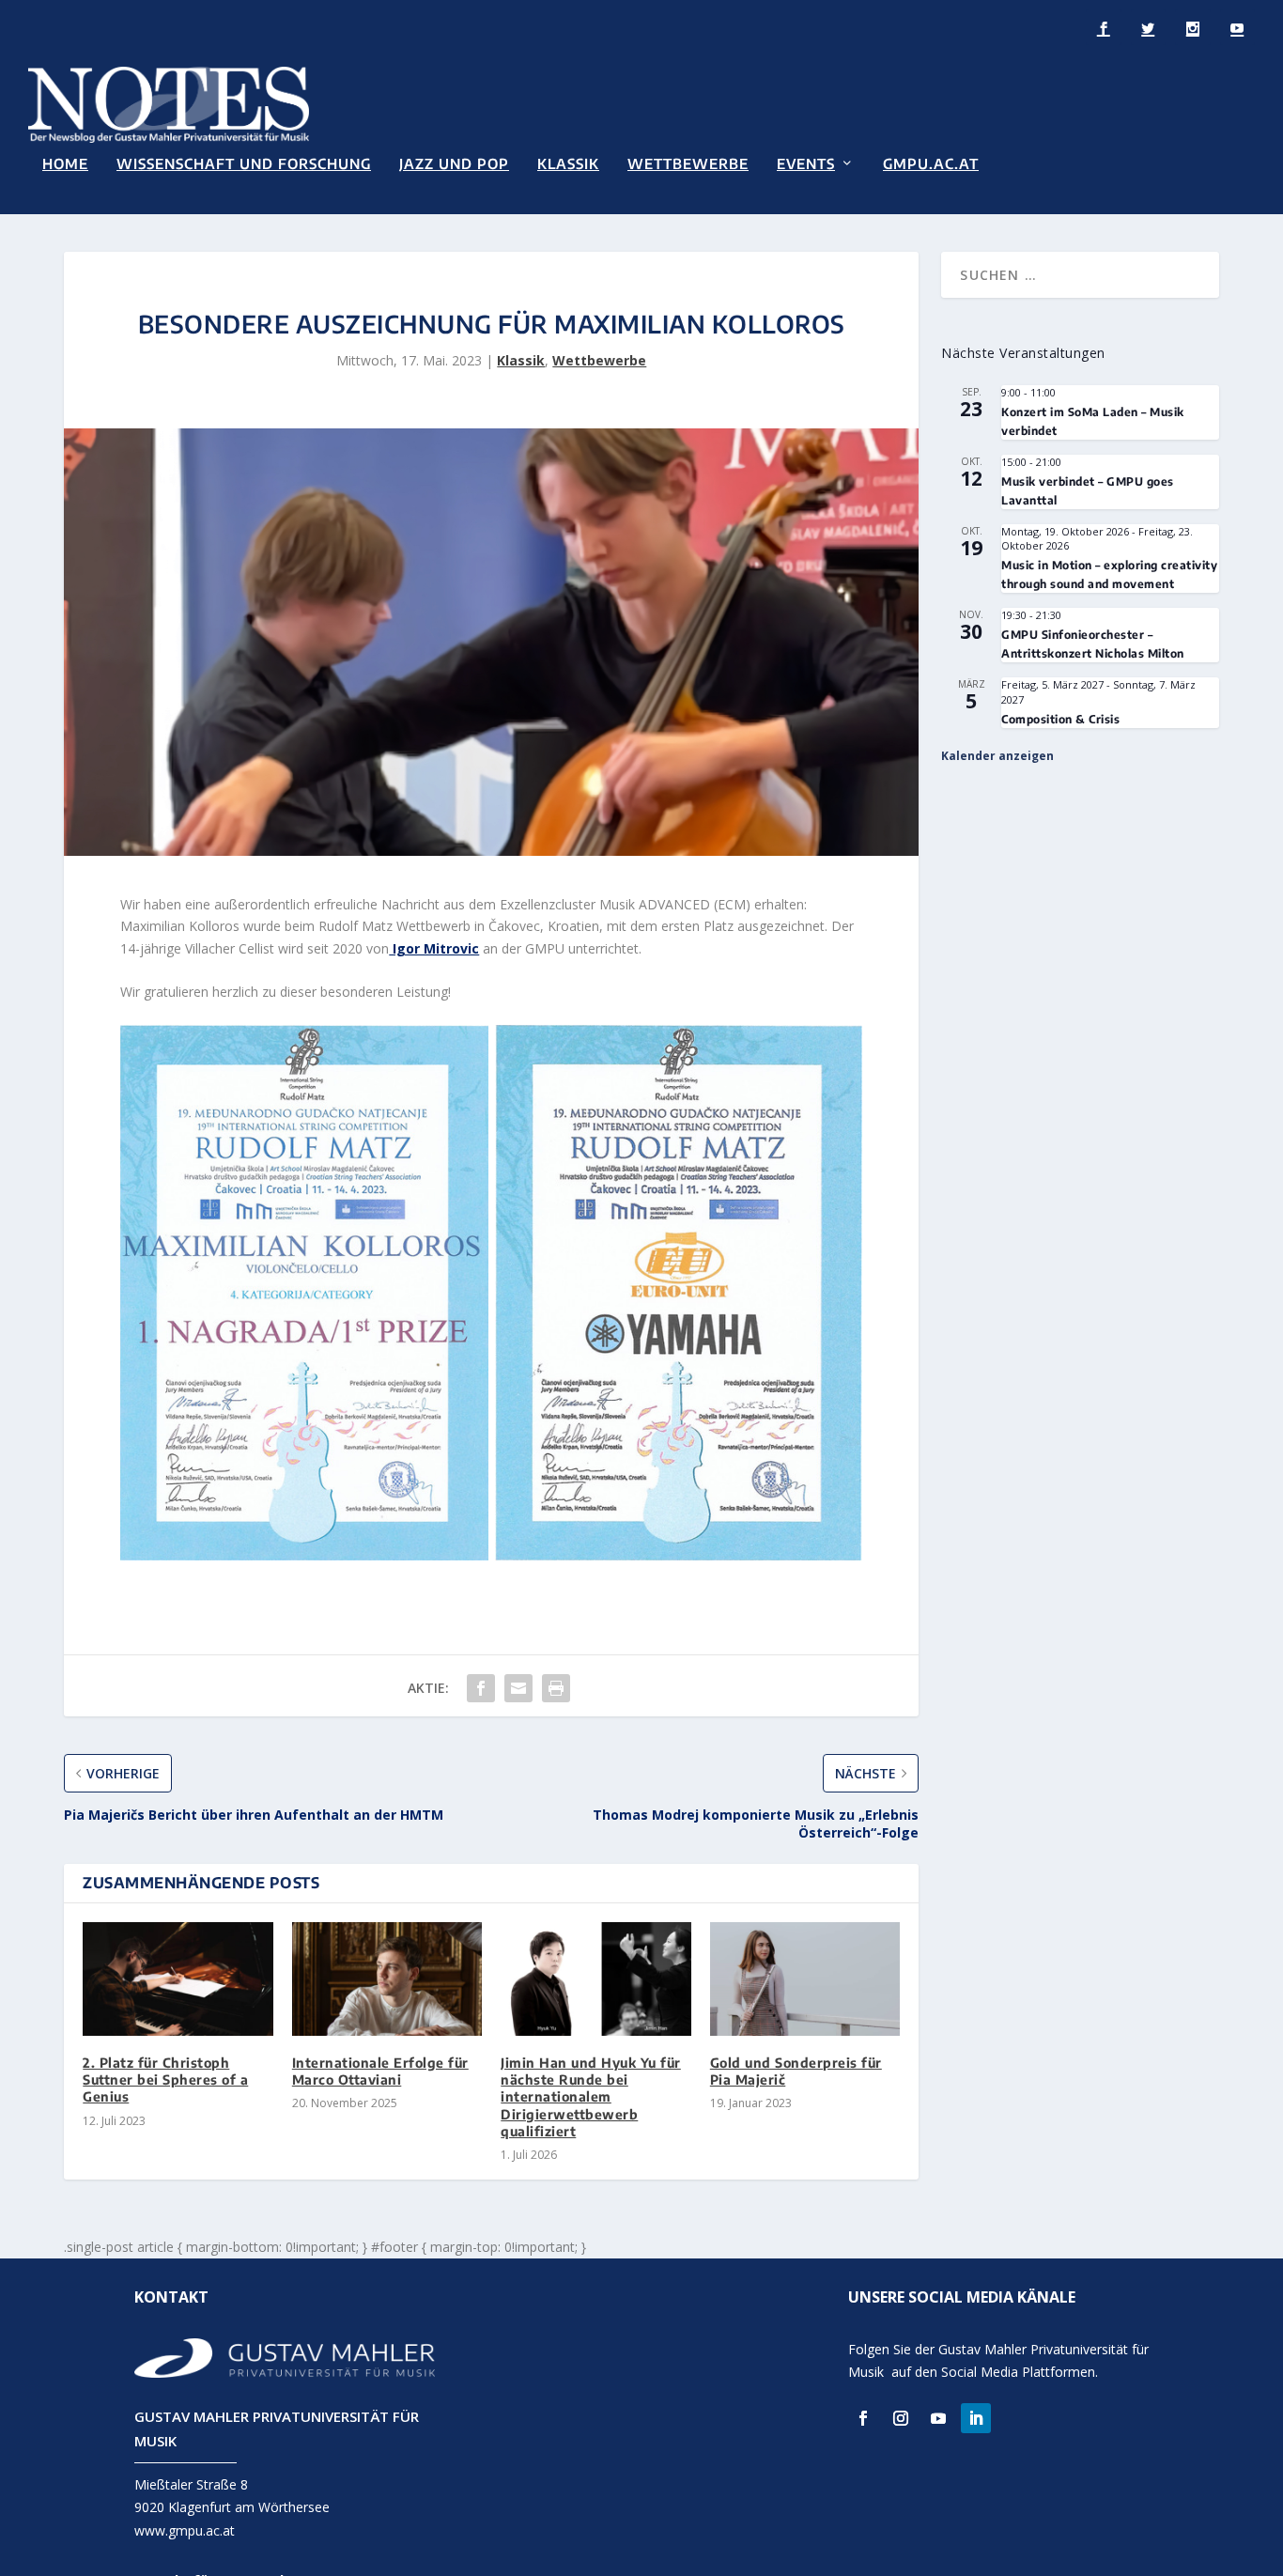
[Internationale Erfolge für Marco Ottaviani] (387, 1979)
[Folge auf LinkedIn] (976, 2418)
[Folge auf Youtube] (938, 2418)
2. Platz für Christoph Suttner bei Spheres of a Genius (165, 2079)
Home (65, 164)
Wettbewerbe (688, 164)
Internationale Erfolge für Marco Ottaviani (380, 2071)
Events (806, 164)
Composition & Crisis (1060, 719)
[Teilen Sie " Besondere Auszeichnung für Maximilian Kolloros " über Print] (556, 1688)
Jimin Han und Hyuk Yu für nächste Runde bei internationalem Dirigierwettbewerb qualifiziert (591, 2097)
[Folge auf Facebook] (863, 2418)
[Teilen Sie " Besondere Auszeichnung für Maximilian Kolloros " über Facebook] (481, 1688)
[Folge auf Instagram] (901, 2418)
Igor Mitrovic (434, 948)
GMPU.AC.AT (931, 164)
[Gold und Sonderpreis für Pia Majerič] (805, 1979)
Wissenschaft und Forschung (244, 164)
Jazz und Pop (454, 164)
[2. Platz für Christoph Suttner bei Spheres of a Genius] (178, 1979)
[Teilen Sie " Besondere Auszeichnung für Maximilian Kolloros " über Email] (518, 1688)
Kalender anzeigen (997, 756)
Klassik (568, 164)
